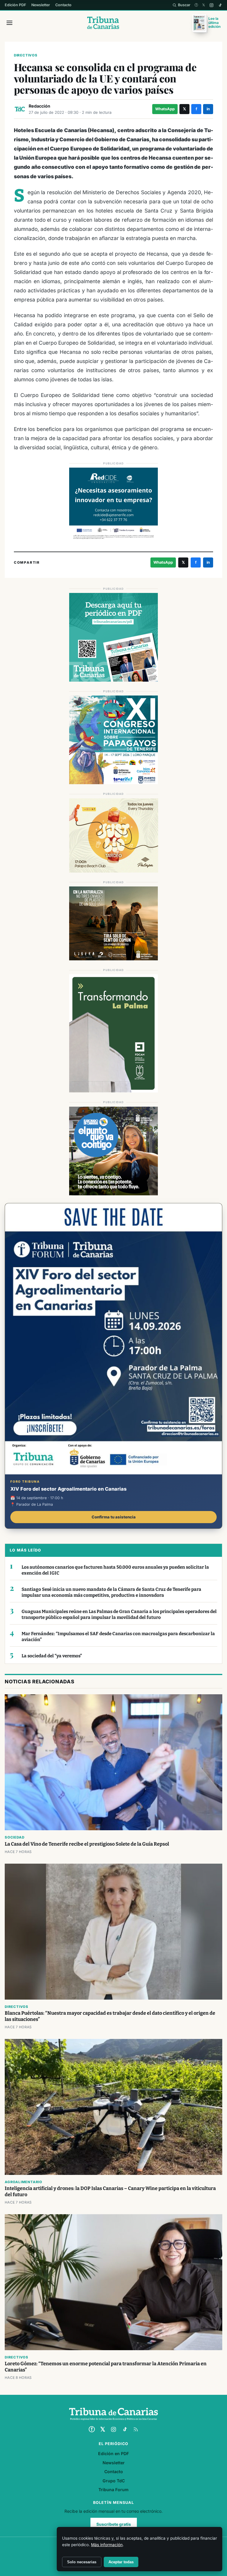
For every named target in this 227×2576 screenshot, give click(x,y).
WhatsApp (165, 109)
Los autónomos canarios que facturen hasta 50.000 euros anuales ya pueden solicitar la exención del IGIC (115, 1570)
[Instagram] (211, 5)
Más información (107, 2545)
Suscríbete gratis (114, 2524)
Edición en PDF (113, 2453)
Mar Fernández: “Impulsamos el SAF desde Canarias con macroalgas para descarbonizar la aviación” (118, 1637)
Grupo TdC (114, 2481)
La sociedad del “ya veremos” (52, 1656)
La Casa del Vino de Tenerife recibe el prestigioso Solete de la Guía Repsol (87, 1844)
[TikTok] (220, 5)
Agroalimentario (23, 2182)
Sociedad (14, 1837)
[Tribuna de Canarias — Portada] (103, 23)
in (208, 109)
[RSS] (136, 2429)
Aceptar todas (121, 2562)
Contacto (63, 5)
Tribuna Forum (113, 2490)
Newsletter (41, 5)
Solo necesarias (82, 2562)
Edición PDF (15, 5)
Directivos (26, 55)
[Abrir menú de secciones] (9, 23)
